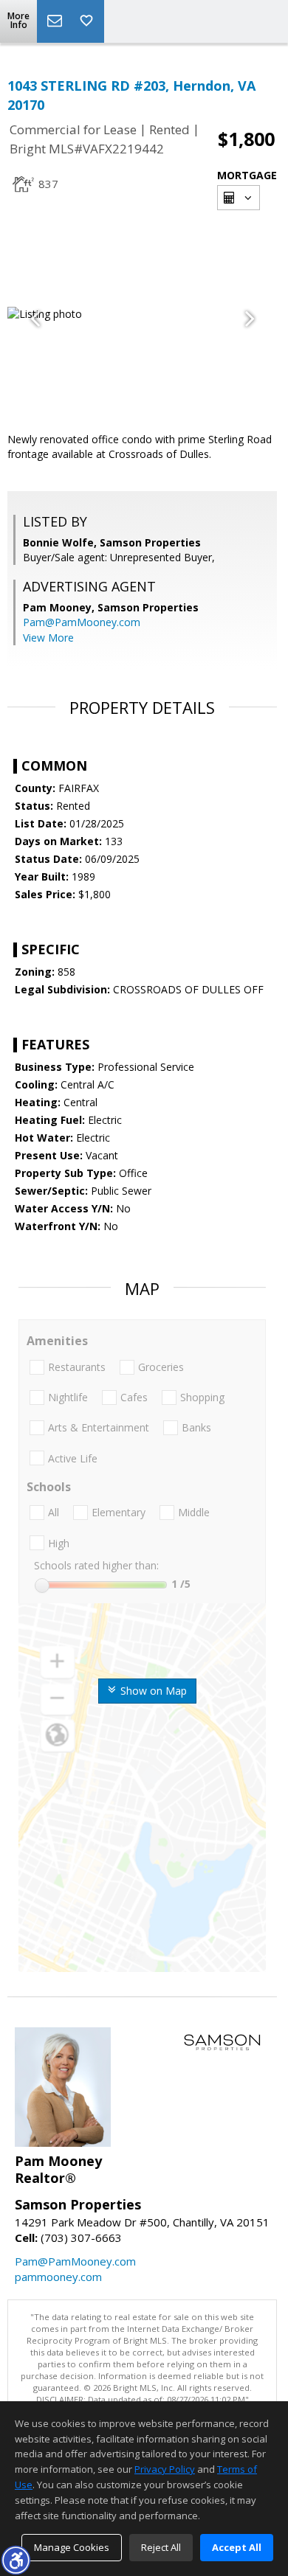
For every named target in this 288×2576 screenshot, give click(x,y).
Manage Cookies (72, 2547)
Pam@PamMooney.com (82, 622)
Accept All (237, 2547)
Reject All (161, 2547)
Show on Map (152, 1691)
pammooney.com (58, 2277)
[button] (16, 2560)
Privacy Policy (165, 2469)
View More (48, 638)
